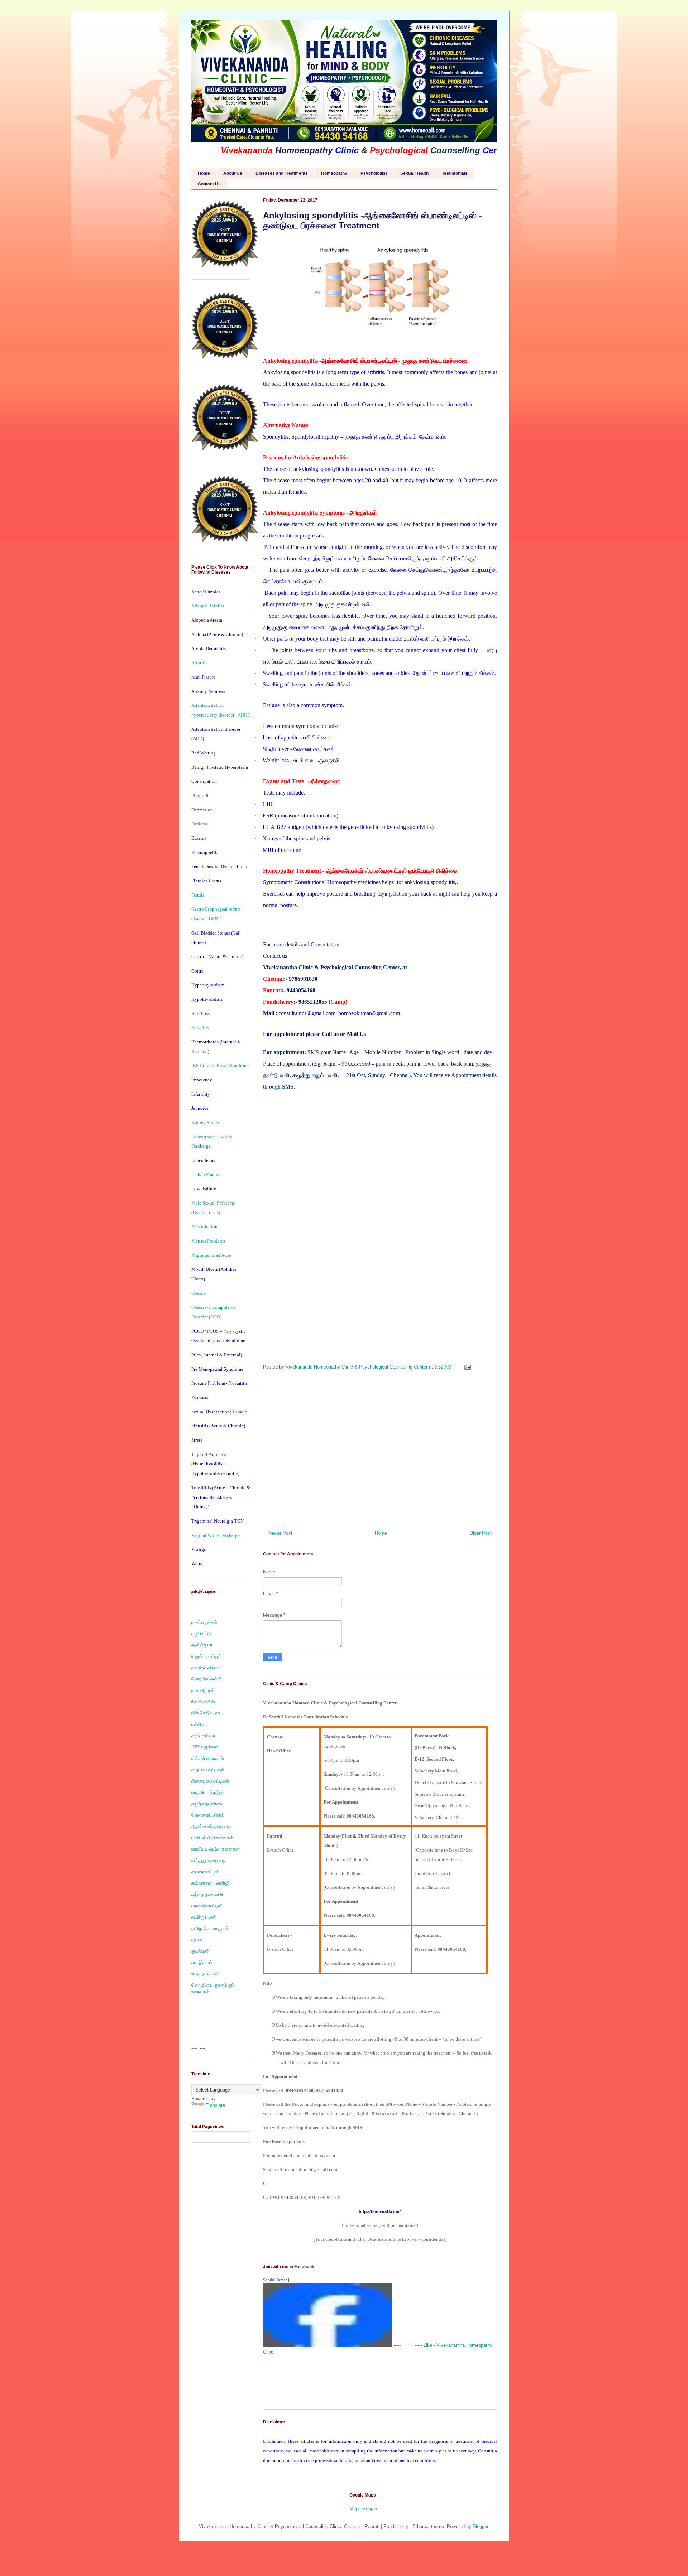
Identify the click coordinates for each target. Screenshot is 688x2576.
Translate (215, 2105)
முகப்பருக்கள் (204, 1622)
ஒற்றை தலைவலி (207, 1894)
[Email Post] (467, 1367)
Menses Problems (208, 1241)
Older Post (481, 1533)
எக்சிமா (199, 1724)
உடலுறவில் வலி (205, 1974)
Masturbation (204, 1227)
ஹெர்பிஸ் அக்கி (206, 1679)
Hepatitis (200, 1027)
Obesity (199, 1293)
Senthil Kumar (275, 2280)
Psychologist (374, 173)
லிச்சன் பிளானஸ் (207, 1758)
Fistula (198, 895)
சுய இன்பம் (202, 1962)
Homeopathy (334, 173)
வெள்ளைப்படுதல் (208, 1815)
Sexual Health (414, 173)
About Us (233, 173)
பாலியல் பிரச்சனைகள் (212, 1838)
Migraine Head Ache (211, 1255)
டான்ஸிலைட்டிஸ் (207, 1906)
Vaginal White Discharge (216, 1535)
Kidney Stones (206, 1122)
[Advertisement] (380, 1455)
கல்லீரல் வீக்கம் (206, 1668)
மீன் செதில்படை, (207, 1713)
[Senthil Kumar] (328, 2345)
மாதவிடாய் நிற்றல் (208, 1792)
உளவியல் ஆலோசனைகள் (216, 1849)
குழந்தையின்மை (207, 1804)
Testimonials (455, 173)
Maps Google (363, 2509)
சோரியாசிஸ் (203, 1702)
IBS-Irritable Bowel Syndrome (221, 1065)
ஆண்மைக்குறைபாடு (211, 1826)
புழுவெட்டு (201, 1634)
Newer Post (280, 1533)
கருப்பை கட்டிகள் (208, 1770)
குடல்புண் (200, 1951)
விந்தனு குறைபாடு (209, 1860)
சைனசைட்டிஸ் (205, 1872)
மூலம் (197, 1940)
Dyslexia (200, 824)
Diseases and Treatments (282, 173)
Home (204, 173)
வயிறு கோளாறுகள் (210, 1928)
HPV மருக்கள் (205, 1747)
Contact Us (209, 184)
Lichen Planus (205, 1175)
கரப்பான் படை (205, 1736)
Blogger (480, 2526)
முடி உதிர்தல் (203, 1690)
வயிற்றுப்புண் (204, 1917)
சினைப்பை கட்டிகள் (210, 1781)
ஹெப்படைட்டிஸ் (206, 1656)
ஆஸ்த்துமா (202, 1645)
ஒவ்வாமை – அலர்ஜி (210, 1883)
